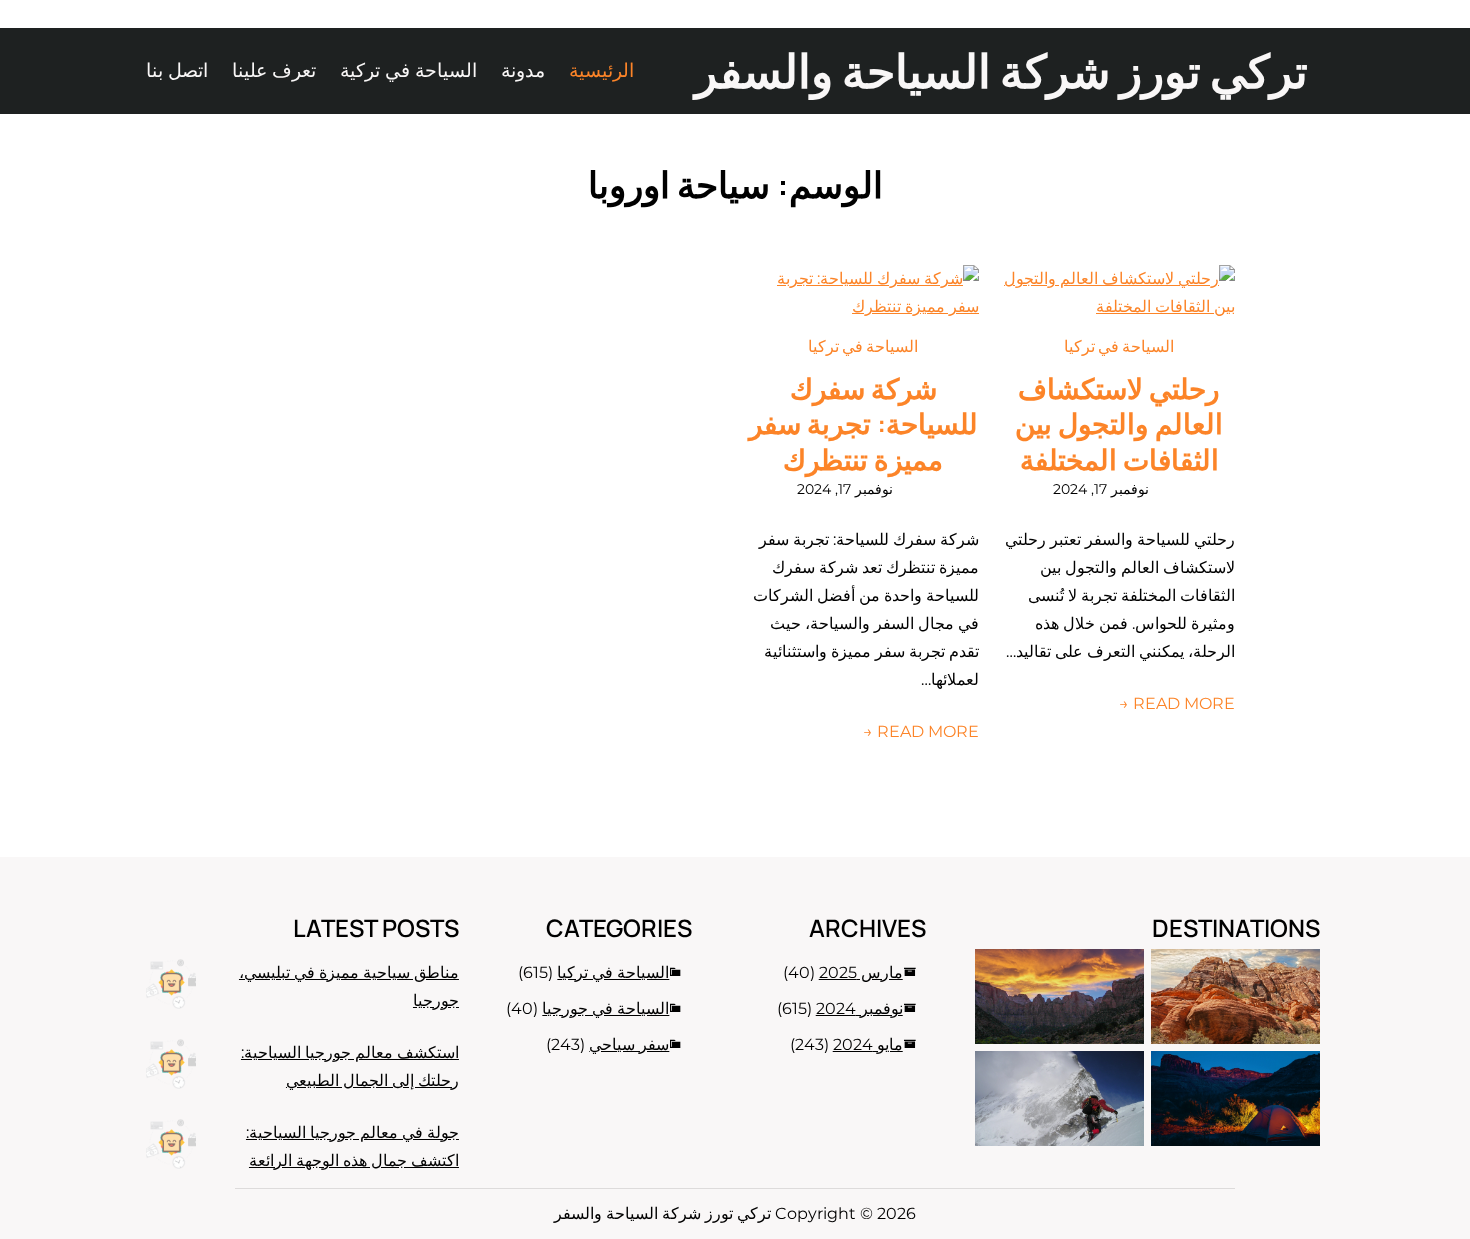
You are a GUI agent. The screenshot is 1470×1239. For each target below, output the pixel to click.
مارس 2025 (861, 972)
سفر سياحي (629, 1044)
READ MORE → (1177, 703)
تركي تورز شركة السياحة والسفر (1001, 70)
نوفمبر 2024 (859, 1008)
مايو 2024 (868, 1044)
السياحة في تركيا (1119, 346)
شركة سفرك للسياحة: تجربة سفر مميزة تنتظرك (863, 424)
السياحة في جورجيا (605, 1008)
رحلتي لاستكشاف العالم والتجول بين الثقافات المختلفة (1119, 424)
